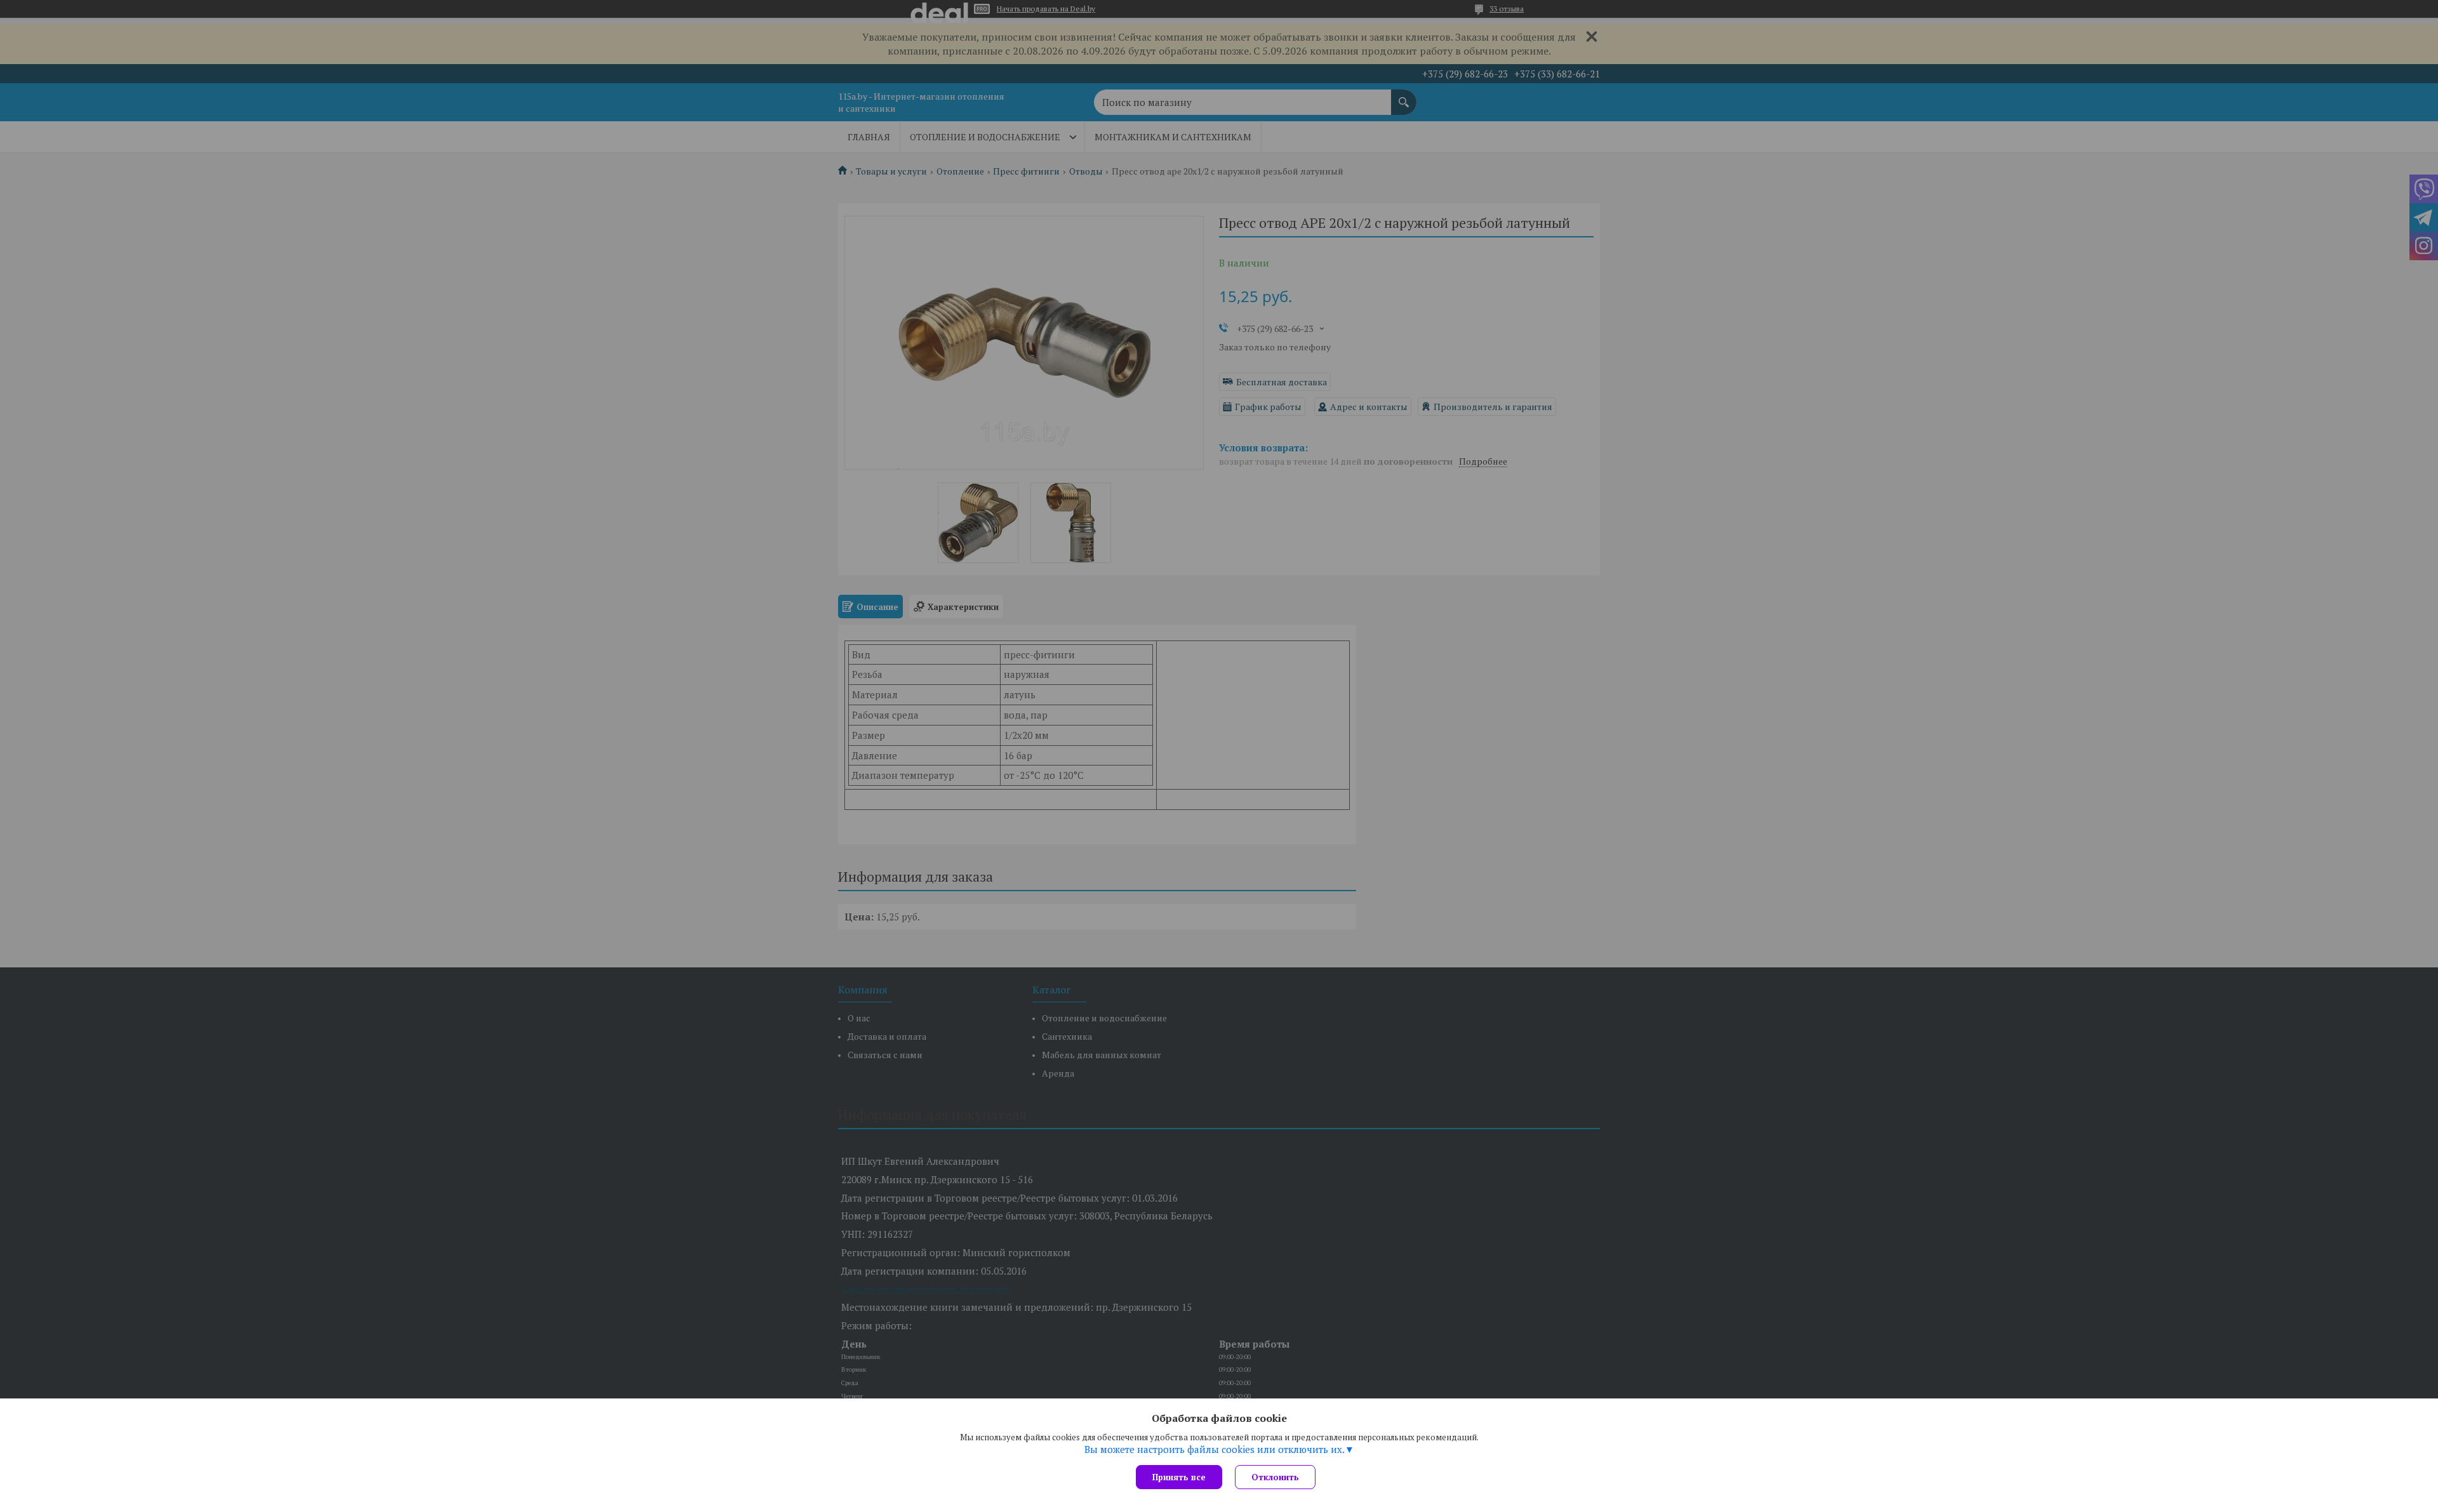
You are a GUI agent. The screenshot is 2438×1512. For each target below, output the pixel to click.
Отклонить (1275, 1477)
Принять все (1179, 1477)
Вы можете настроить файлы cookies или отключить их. (1215, 1449)
